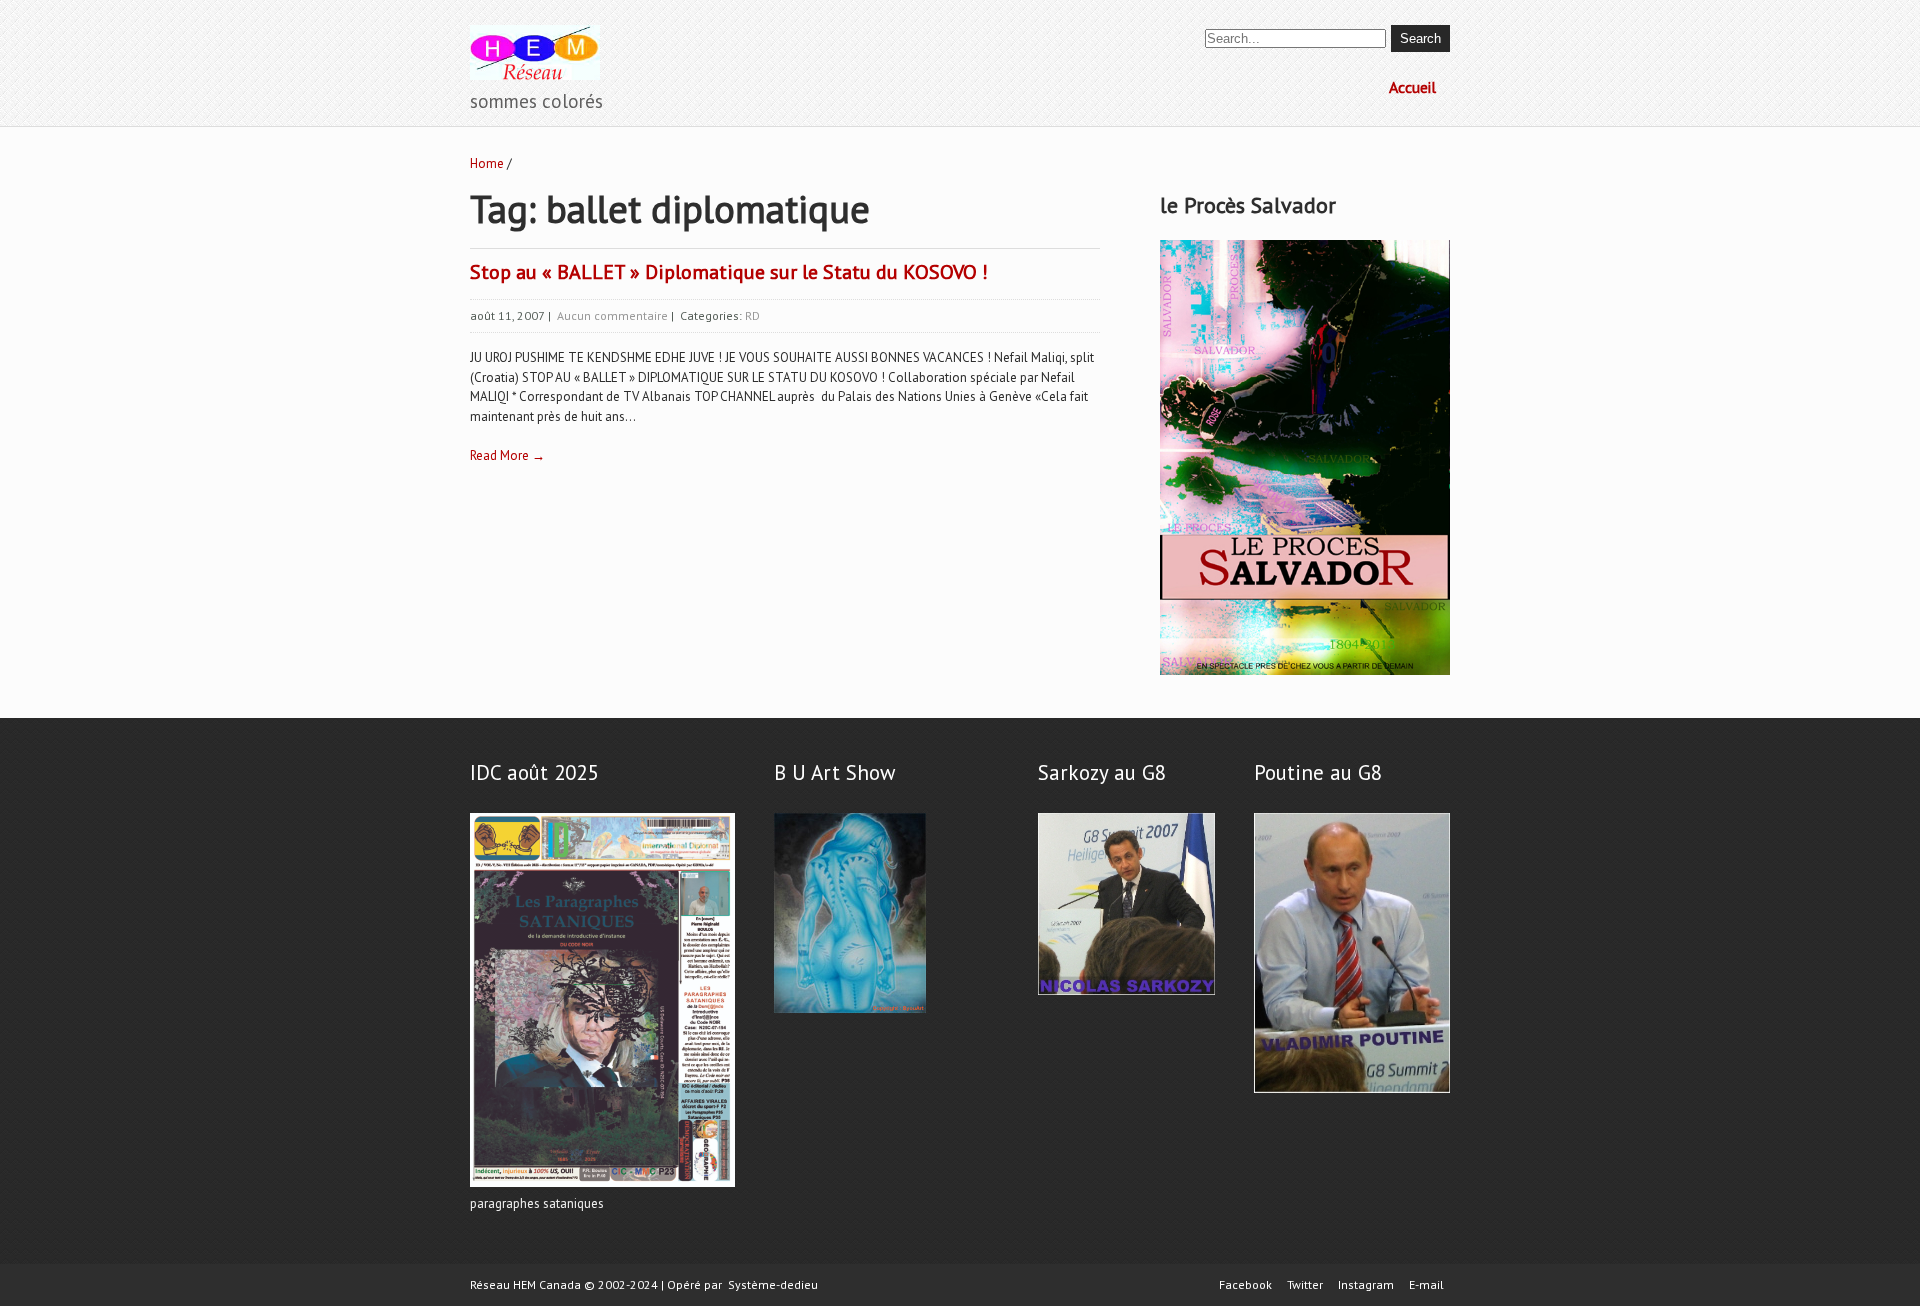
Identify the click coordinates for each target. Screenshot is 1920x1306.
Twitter (1305, 1285)
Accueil (1412, 87)
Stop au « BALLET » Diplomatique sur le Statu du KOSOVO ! (729, 272)
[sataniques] (602, 1187)
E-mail (1426, 1285)
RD (752, 315)
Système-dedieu (773, 1284)
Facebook (1245, 1285)
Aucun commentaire (612, 315)
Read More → (507, 455)
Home (487, 163)
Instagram (1366, 1285)
